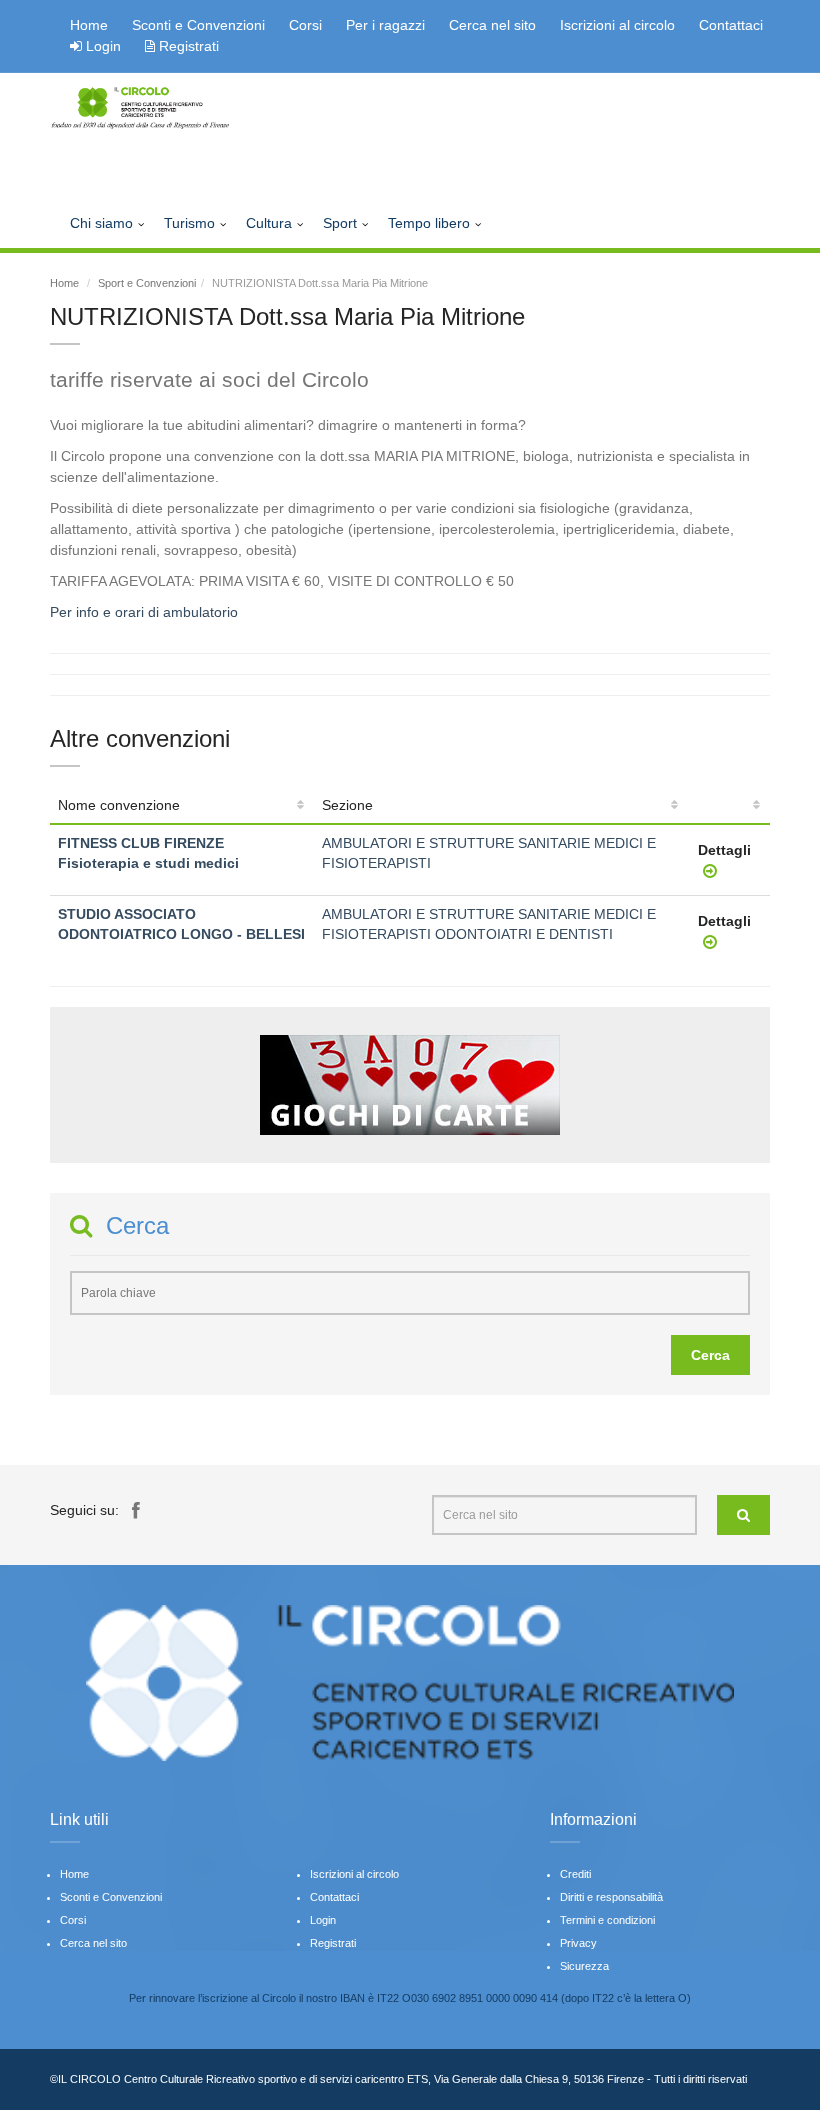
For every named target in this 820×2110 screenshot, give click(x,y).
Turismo (189, 223)
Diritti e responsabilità (611, 1897)
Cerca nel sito (492, 25)
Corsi (305, 25)
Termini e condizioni (607, 1920)
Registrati (187, 46)
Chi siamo (101, 223)
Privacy (578, 1943)
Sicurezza (584, 1966)
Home (89, 25)
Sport (340, 223)
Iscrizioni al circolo (617, 25)
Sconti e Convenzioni (198, 25)
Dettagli (724, 850)
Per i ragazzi (385, 25)
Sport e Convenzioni (147, 283)
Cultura (269, 223)
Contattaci (731, 25)
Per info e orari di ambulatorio (144, 612)
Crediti (575, 1874)
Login (103, 46)
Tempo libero (429, 223)
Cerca (710, 1355)
